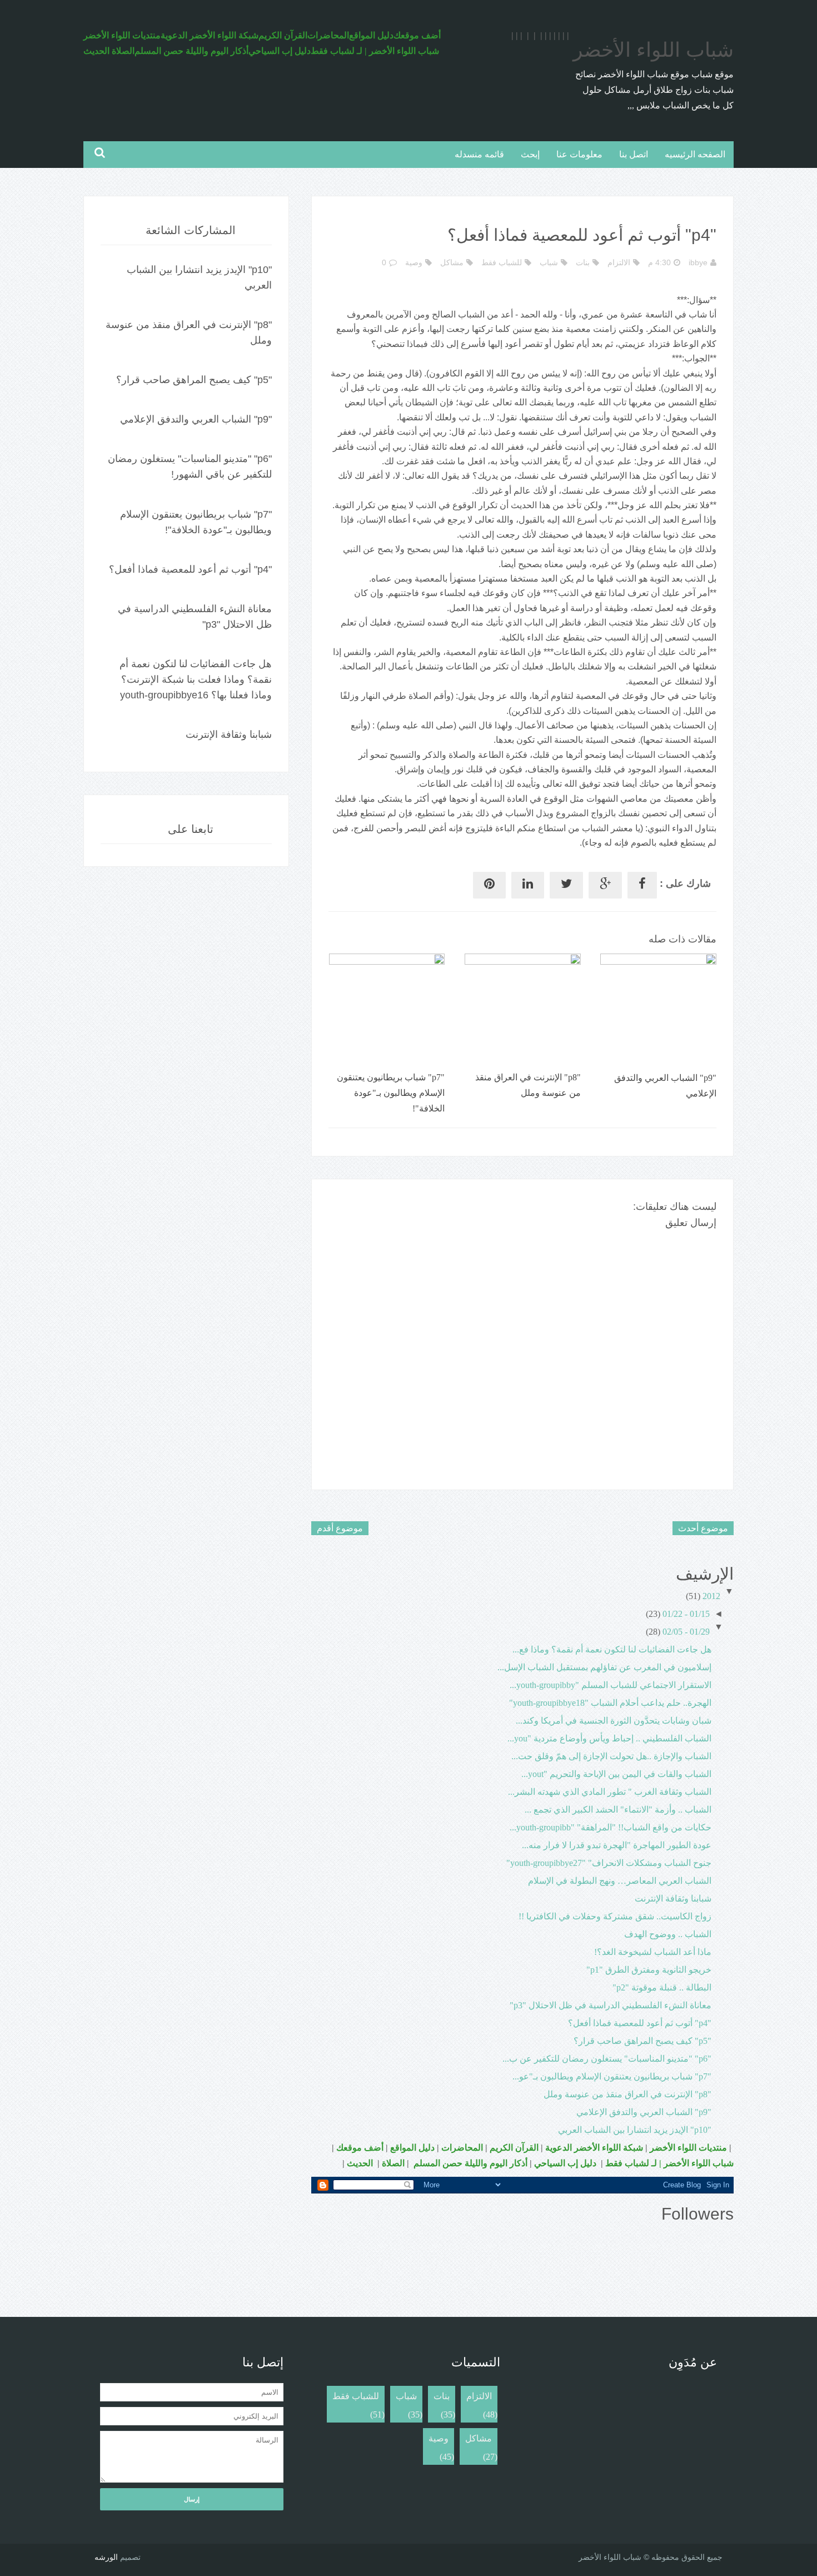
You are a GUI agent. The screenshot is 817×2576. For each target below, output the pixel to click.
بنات (583, 262)
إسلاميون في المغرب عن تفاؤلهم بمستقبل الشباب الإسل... (604, 1667)
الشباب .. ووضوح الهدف (668, 1934)
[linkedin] (528, 885)
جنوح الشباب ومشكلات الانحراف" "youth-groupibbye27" (609, 1863)
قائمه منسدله (479, 154)
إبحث (530, 154)
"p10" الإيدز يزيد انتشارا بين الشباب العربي (635, 2130)
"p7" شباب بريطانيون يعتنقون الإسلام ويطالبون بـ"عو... (612, 2076)
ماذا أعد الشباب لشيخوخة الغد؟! (653, 1952)
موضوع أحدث (703, 1528)
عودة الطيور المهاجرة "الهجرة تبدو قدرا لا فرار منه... (617, 1845)
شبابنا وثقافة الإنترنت (673, 1899)
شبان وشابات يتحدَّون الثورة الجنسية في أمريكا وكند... (614, 1721)
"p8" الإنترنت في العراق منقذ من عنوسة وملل (627, 2094)
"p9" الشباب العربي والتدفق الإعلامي (644, 2112)
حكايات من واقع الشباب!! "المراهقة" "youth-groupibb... (611, 1827)
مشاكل (452, 262)
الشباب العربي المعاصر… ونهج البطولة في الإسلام (620, 1881)
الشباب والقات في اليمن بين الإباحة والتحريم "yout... (616, 1774)
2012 (711, 1596)
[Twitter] (566, 885)
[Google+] (605, 885)
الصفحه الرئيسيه (695, 154)
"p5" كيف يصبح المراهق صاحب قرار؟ (642, 2041)
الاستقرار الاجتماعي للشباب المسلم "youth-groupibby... (611, 1685)
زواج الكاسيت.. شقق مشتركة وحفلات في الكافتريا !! (615, 1916)
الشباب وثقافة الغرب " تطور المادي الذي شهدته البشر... (610, 1792)
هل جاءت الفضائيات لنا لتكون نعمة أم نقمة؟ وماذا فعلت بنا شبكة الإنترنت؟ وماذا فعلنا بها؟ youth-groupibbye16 (196, 679)
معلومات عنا (579, 154)
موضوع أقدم (340, 1528)
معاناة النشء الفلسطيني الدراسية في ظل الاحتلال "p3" (611, 2005)
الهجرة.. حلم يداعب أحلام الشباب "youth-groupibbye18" (610, 1703)
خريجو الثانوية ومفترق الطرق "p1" (649, 1970)
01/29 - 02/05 (686, 1632)
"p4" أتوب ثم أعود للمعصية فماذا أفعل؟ (640, 2023)
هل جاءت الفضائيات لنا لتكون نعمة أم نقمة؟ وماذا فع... (612, 1649)
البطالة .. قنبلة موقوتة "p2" (662, 1987)
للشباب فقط (502, 262)
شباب (549, 262)
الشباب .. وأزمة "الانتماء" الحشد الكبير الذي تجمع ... (618, 1810)
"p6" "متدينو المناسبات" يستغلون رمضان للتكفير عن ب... (607, 2059)
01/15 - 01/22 (686, 1614)
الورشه (106, 2557)
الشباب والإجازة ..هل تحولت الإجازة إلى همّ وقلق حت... (611, 1756)
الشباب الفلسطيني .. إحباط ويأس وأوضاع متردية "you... (609, 1738)
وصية (414, 262)
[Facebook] (642, 885)
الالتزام (619, 262)
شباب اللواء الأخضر (653, 50)
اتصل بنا (634, 154)
